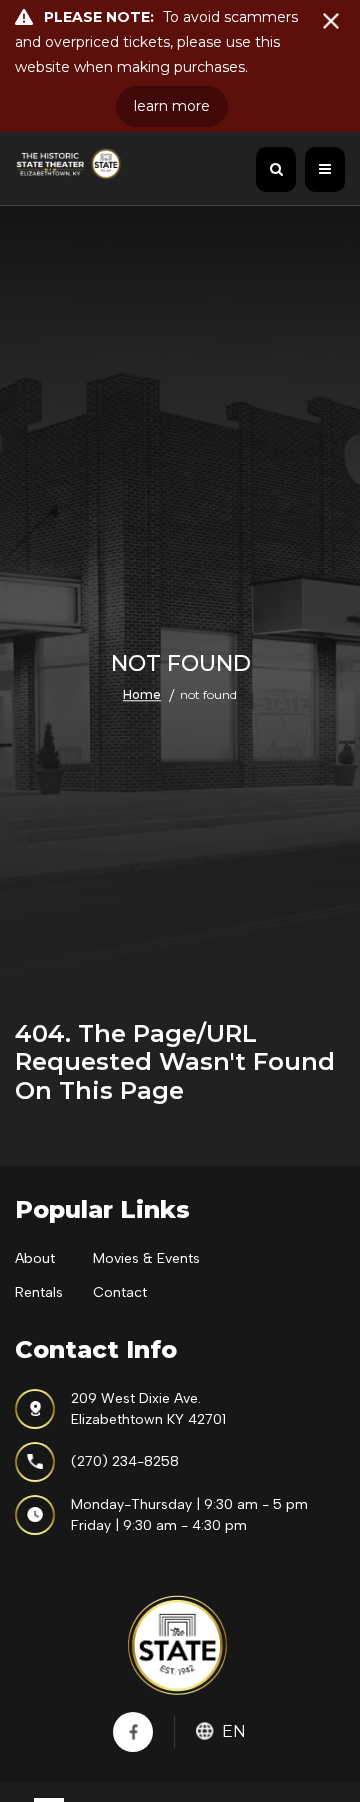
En (234, 1731)
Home (142, 695)
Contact (120, 1292)
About (35, 1258)
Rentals (39, 1292)
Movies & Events (146, 1258)
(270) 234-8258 (125, 1461)
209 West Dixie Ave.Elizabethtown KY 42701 (148, 1409)
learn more (172, 106)
